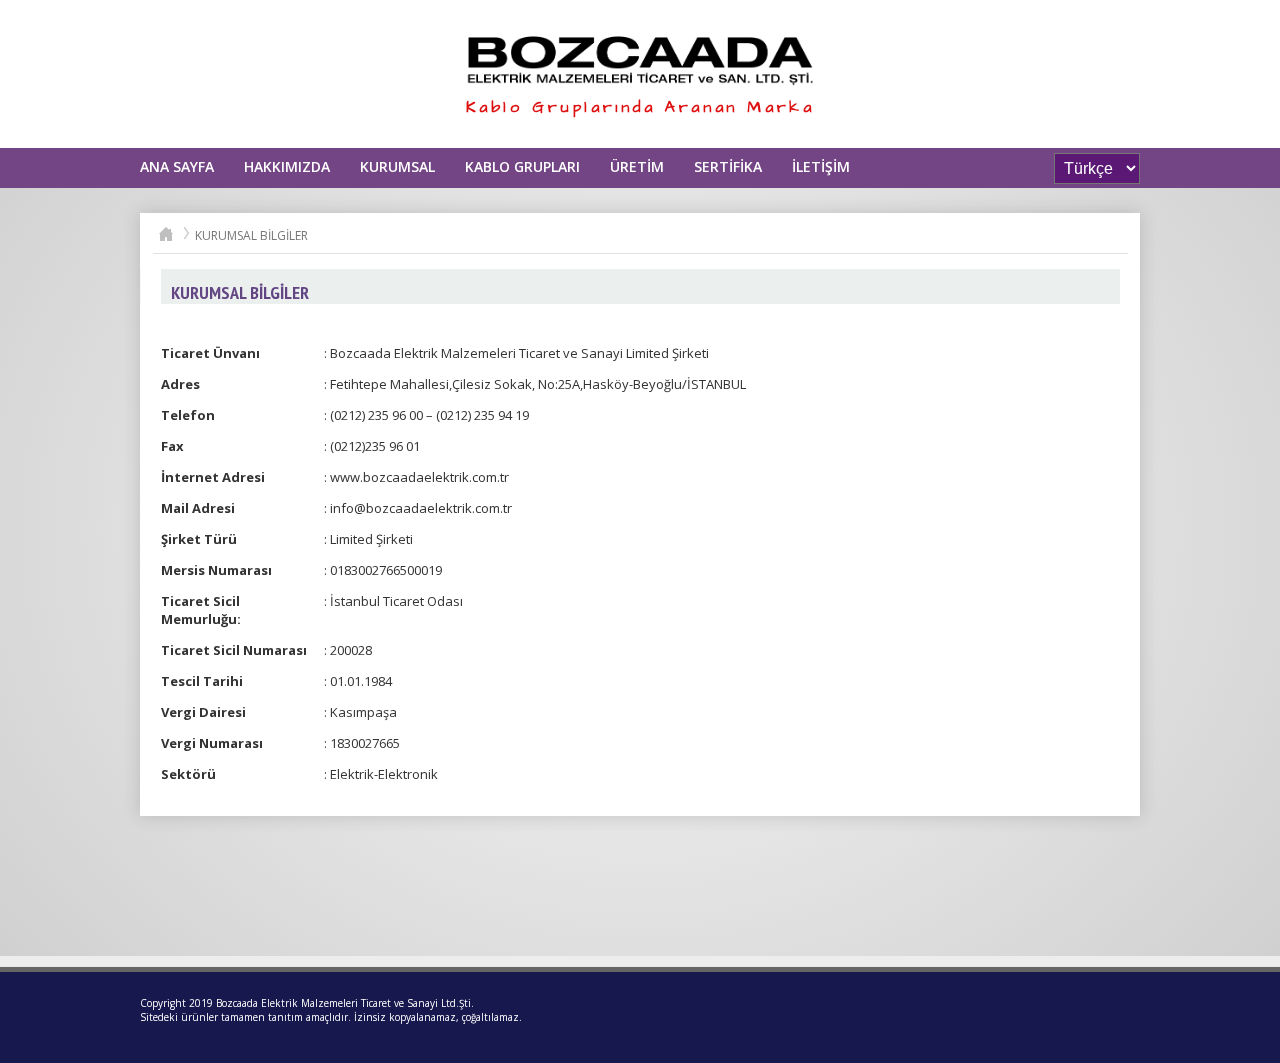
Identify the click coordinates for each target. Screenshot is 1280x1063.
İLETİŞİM (821, 166)
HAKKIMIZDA (287, 166)
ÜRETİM (637, 166)
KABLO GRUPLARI (522, 166)
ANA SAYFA (177, 166)
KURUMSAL (397, 166)
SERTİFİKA (728, 166)
